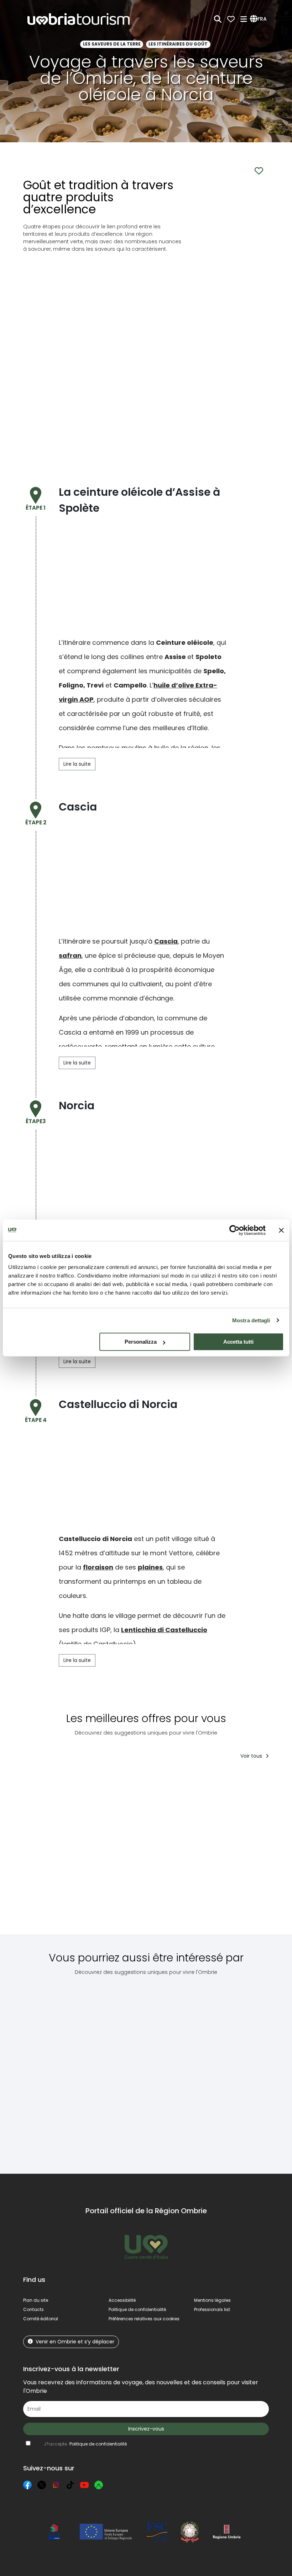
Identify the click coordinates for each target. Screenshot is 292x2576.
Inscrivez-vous (146, 2429)
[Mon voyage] (231, 19)
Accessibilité (122, 2300)
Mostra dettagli (251, 1320)
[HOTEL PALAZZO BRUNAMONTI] (236, 1852)
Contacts (33, 2309)
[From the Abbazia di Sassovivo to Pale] (53, 2069)
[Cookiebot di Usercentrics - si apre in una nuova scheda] (234, 1230)
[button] (259, 19)
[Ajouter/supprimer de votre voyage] (73, 1779)
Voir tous (252, 1756)
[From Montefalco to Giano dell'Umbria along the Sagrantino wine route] (172, 2069)
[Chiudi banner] (281, 1230)
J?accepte (85, 2444)
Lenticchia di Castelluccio (164, 1630)
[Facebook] (27, 2485)
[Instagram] (56, 2485)
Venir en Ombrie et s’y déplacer (75, 2342)
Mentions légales (212, 2300)
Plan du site (36, 2300)
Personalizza (141, 1342)
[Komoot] (99, 2485)
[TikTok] (70, 2485)
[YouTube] (84, 2485)
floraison (98, 1567)
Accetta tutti (238, 1342)
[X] (42, 2485)
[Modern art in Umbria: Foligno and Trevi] (233, 2069)
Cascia (166, 941)
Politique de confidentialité (137, 2309)
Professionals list (212, 2309)
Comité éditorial (41, 2319)
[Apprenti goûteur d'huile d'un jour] (114, 1852)
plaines (150, 1567)
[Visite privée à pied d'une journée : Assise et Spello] (172, 1852)
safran (70, 955)
